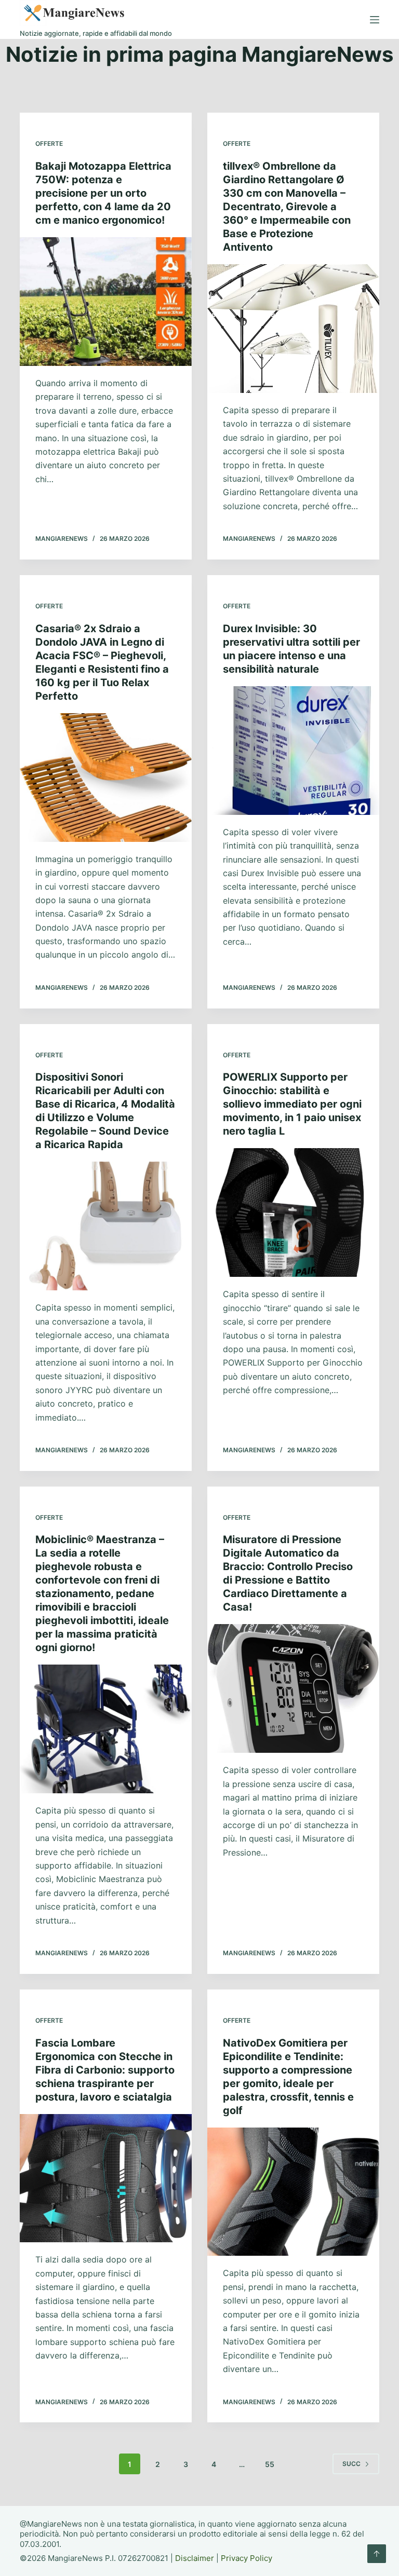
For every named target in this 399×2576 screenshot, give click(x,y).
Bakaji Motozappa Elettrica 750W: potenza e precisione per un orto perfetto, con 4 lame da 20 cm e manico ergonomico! (103, 193)
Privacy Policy (247, 2558)
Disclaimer (195, 2558)
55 (270, 2464)
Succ (351, 2464)
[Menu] (375, 20)
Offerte (49, 144)
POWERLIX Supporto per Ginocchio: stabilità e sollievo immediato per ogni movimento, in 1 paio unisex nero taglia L (292, 1104)
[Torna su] (377, 2554)
